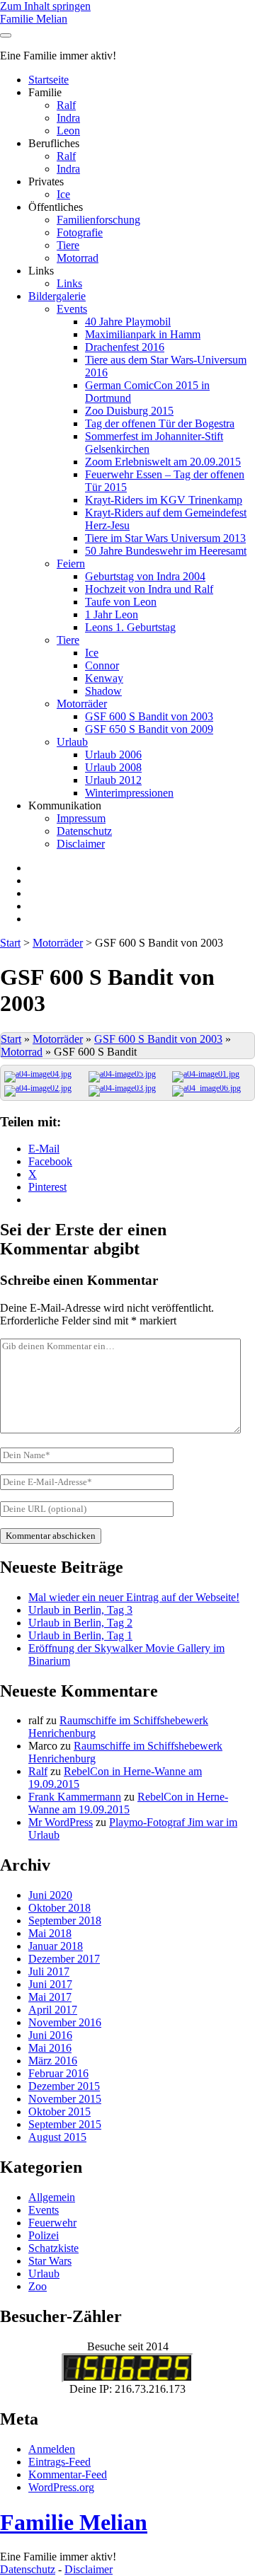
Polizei (44, 2235)
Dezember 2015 (64, 2086)
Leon (68, 131)
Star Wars (50, 2261)
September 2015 (65, 2124)
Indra (68, 118)
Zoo (38, 2286)
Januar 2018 (56, 1946)
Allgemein (52, 2197)
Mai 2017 (50, 1997)
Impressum (81, 818)
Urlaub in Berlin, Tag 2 (80, 1623)
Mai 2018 (50, 1933)
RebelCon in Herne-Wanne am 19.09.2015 (128, 1803)
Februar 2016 (58, 2073)
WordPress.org (61, 2487)
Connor (102, 665)
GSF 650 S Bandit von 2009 (149, 729)
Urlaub (72, 742)
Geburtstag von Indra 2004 (145, 576)
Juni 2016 (50, 2035)
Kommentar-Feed (68, 2474)
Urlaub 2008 (113, 767)
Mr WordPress (61, 1822)
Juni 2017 (50, 1984)
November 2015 (65, 2099)
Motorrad (78, 258)
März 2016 (53, 2061)
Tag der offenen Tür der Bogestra (160, 423)
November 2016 (65, 2022)
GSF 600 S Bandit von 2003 (149, 716)
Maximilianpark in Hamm (143, 334)
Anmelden (52, 2449)
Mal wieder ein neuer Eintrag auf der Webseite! (134, 1597)
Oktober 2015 (59, 2112)
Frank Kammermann (75, 1797)
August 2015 (57, 2137)
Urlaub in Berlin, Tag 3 (80, 1610)
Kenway (104, 678)
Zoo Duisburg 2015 (129, 411)
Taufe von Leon (121, 602)
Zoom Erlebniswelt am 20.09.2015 (163, 462)
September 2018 (65, 1921)
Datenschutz (84, 831)
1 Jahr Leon (112, 614)
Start (10, 943)
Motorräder (82, 704)
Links (69, 283)
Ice (63, 194)
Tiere (68, 245)
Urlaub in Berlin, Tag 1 (80, 1635)
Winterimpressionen (129, 793)
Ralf (66, 105)
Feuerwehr (52, 2223)
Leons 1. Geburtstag (130, 627)
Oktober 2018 (59, 1908)
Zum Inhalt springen (45, 6)
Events (72, 309)
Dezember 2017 (64, 1959)
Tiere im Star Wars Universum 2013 (165, 538)
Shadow (103, 691)
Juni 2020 (50, 1895)
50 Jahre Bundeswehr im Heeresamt (166, 551)
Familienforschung (98, 220)
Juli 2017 (49, 1971)
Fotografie (80, 232)
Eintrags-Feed (59, 2462)
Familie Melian (34, 19)
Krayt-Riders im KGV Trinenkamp (164, 500)
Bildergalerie (57, 296)
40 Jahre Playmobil (128, 322)
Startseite (49, 80)
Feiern (71, 564)
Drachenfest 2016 (125, 347)
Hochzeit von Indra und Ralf (149, 589)
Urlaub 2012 (113, 780)
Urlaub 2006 (113, 755)
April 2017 (53, 2010)
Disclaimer (81, 844)
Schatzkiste (53, 2248)
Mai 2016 (50, 2048)
